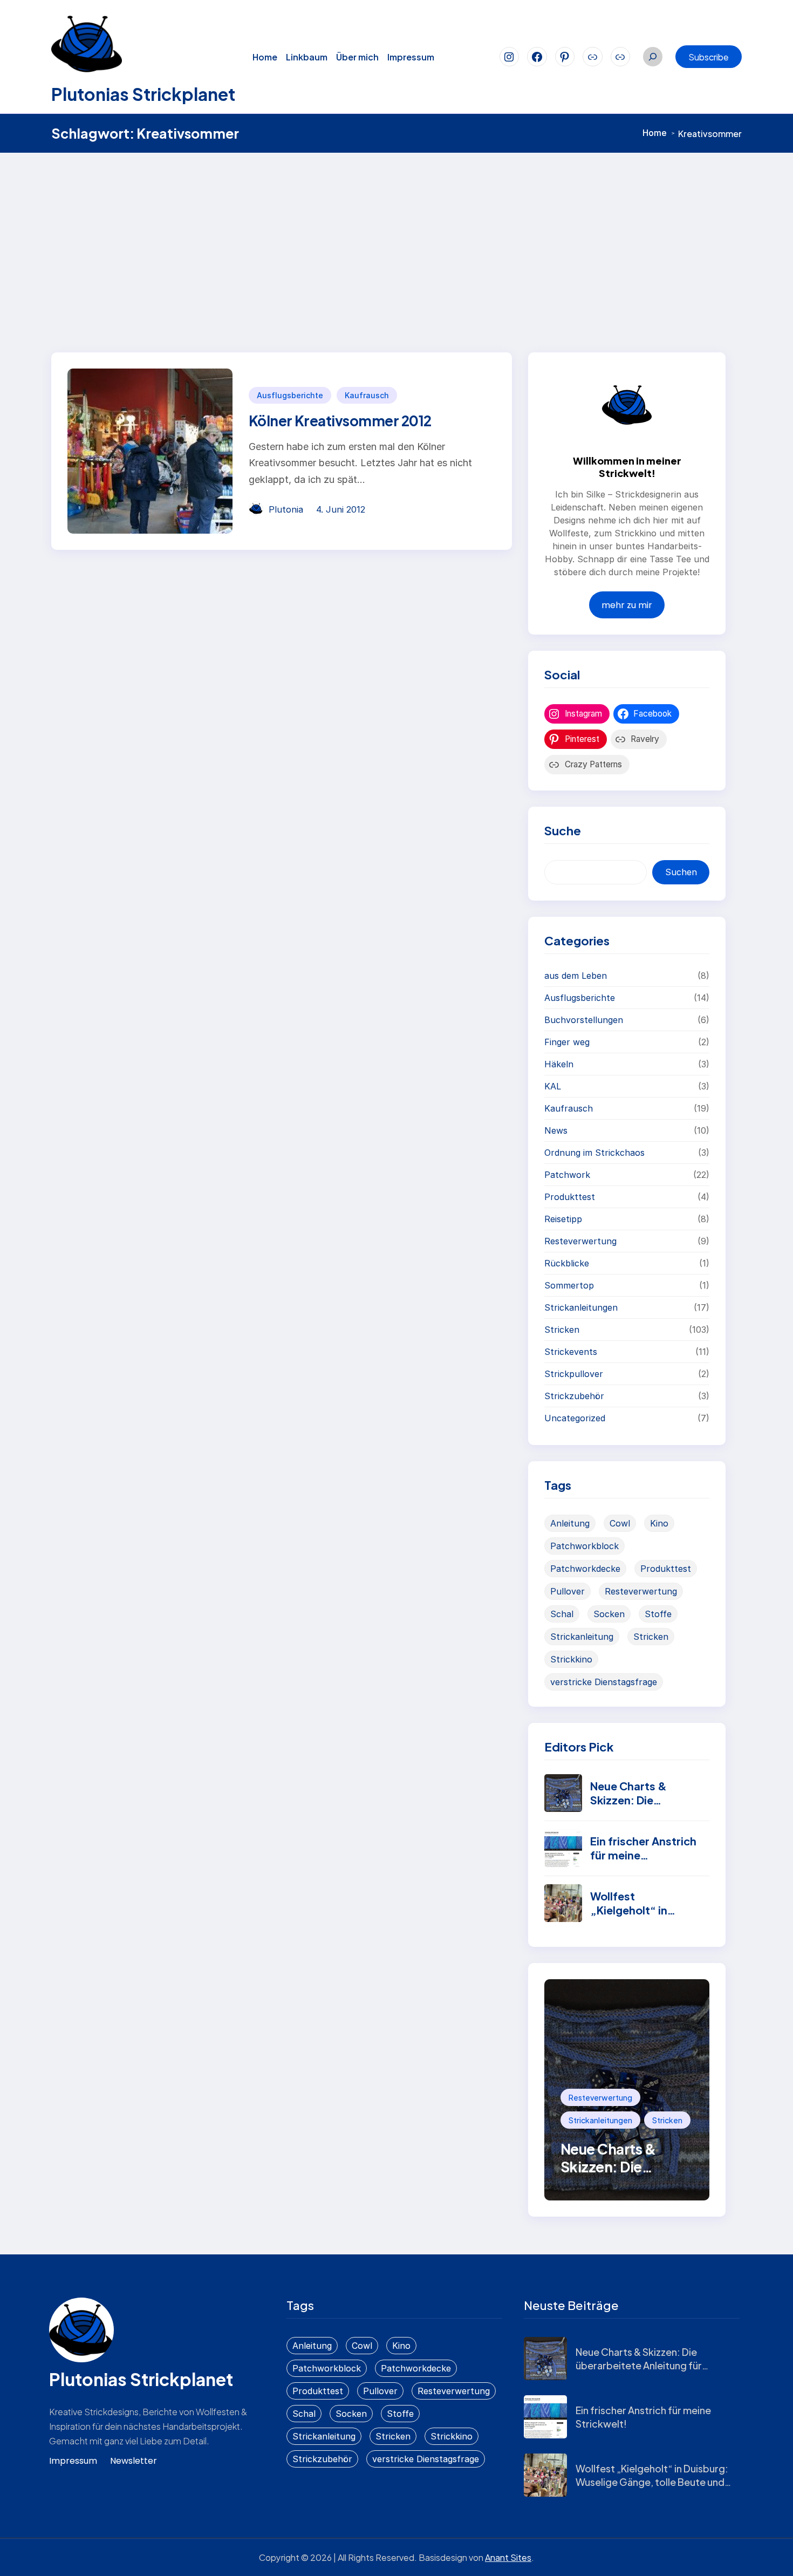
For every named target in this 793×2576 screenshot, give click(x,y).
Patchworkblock (585, 1546)
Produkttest (570, 1197)
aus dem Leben (576, 976)
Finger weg (567, 1042)
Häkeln (559, 1064)
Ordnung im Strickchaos (594, 1153)
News (556, 1130)
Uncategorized (575, 1418)
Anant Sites (508, 2557)
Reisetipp (563, 1219)
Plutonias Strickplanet (143, 94)
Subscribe (709, 57)
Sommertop (569, 1285)
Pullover (568, 1591)
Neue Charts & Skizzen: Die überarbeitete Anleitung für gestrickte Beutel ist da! (639, 2365)
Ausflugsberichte (290, 395)
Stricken (562, 1330)
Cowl (620, 1523)
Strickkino (571, 1659)
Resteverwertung (580, 1241)
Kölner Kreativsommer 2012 (340, 421)
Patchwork (567, 1175)
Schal (562, 1614)
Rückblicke (567, 1263)
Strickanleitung (582, 1637)
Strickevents (571, 1352)
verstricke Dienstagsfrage (604, 1682)
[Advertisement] (396, 234)
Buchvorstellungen (584, 1020)
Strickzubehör (574, 1396)
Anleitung (570, 1523)
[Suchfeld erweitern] (653, 57)
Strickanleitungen (581, 1307)
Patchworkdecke (585, 1569)
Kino (659, 1523)
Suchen (681, 872)
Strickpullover (574, 1374)
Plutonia (286, 509)
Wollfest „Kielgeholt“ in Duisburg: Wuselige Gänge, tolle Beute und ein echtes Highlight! (652, 2482)
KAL (553, 1086)
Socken (609, 1614)
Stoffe (658, 1614)
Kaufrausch (367, 395)
